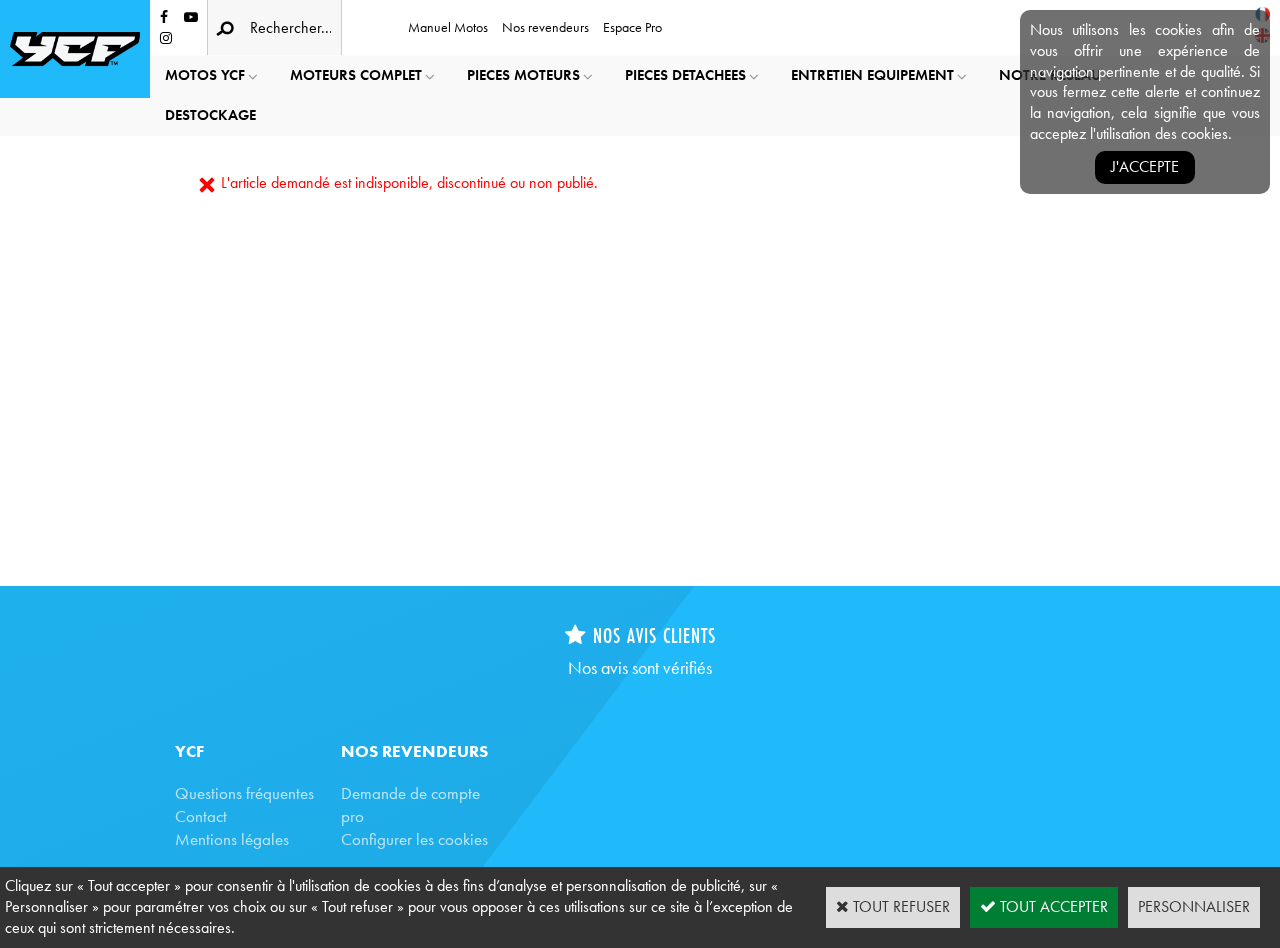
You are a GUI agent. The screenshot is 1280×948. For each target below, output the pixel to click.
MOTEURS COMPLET (356, 75)
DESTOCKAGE (210, 115)
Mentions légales (232, 839)
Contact (201, 816)
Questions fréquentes (244, 793)
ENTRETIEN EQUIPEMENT (872, 75)
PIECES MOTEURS (523, 75)
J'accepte (1145, 166)
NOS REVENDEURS (414, 751)
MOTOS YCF (205, 75)
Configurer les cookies (414, 839)
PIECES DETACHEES (685, 75)
